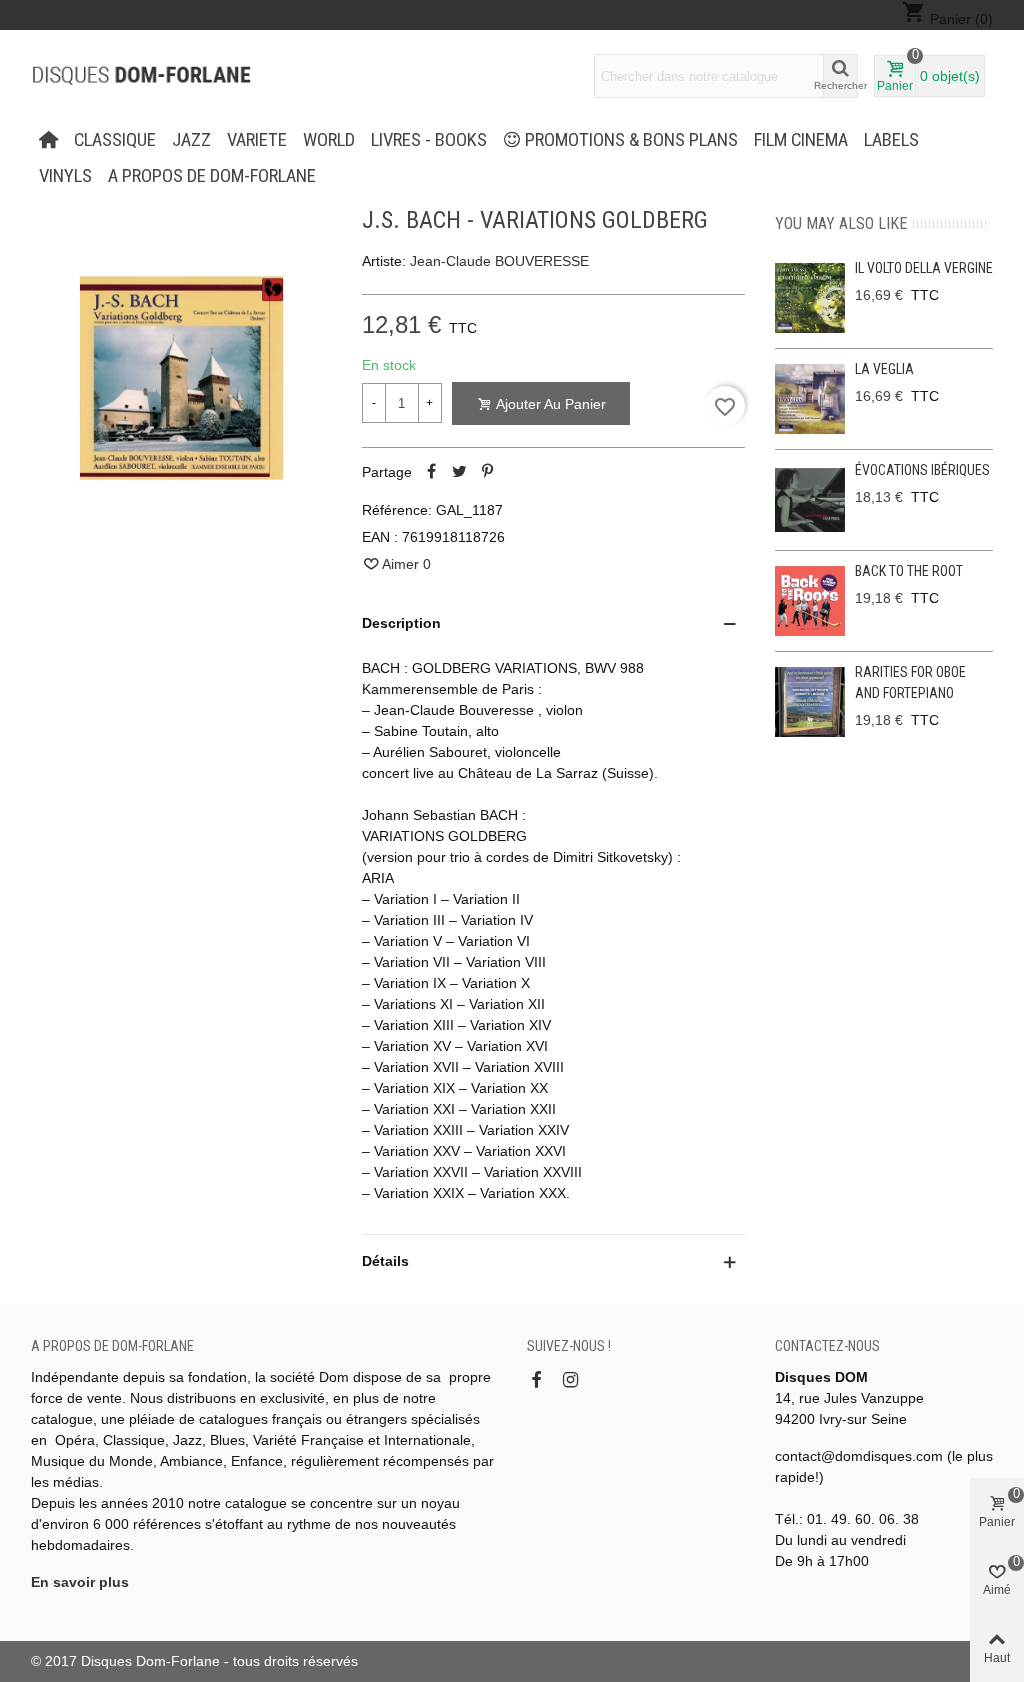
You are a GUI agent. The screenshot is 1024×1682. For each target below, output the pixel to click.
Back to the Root (909, 571)
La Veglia (884, 369)
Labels (891, 140)
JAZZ (191, 140)
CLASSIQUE (115, 140)
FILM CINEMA (801, 140)
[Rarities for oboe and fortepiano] (810, 702)
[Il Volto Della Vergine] (810, 298)
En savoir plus (80, 1582)
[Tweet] (460, 472)
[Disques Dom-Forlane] (141, 76)
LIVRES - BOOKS (429, 140)
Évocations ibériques (922, 470)
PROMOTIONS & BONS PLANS (631, 140)
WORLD (329, 140)
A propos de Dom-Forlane (212, 176)
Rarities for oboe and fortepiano (910, 682)
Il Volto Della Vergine (924, 268)
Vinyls (65, 176)
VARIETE (257, 140)
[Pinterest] (488, 472)
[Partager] (432, 472)
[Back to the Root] (810, 601)
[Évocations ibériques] (810, 500)
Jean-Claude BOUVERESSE (499, 261)
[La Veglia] (810, 399)
